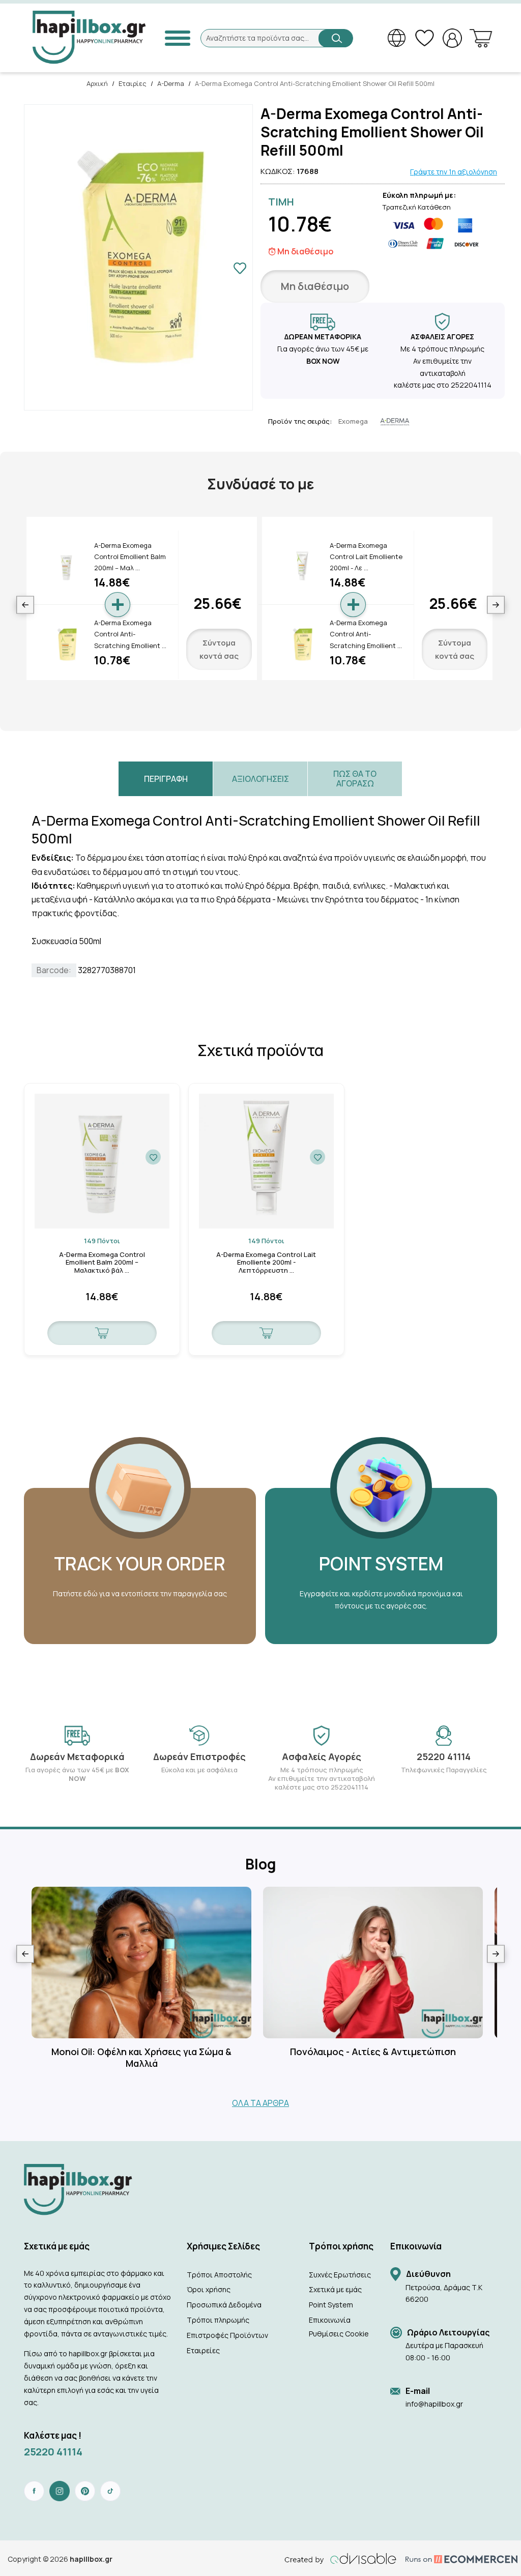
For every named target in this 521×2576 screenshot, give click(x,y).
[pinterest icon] (85, 2491)
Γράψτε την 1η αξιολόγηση (454, 172)
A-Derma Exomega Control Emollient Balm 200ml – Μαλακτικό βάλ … (102, 1263)
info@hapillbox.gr (434, 2404)
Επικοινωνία (330, 2320)
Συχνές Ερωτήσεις (340, 2275)
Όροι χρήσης (209, 2289)
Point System (331, 2305)
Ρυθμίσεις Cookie (339, 2334)
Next (496, 605)
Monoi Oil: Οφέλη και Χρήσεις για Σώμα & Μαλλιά (141, 2058)
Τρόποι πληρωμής (218, 2320)
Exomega (353, 421)
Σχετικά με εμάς (335, 2289)
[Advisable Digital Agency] (340, 2559)
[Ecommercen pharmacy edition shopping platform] (454, 2559)
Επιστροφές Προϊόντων (227, 2335)
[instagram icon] (60, 2491)
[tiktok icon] (110, 2491)
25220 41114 (53, 2452)
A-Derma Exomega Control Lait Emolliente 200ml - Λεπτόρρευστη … (266, 1263)
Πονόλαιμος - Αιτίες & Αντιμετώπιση (373, 2052)
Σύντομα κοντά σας (219, 649)
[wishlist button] (153, 1157)
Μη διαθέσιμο (315, 286)
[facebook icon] (34, 2491)
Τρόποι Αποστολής (219, 2275)
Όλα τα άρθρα (260, 2103)
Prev (25, 605)
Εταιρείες (203, 2350)
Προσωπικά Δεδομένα (224, 2305)
